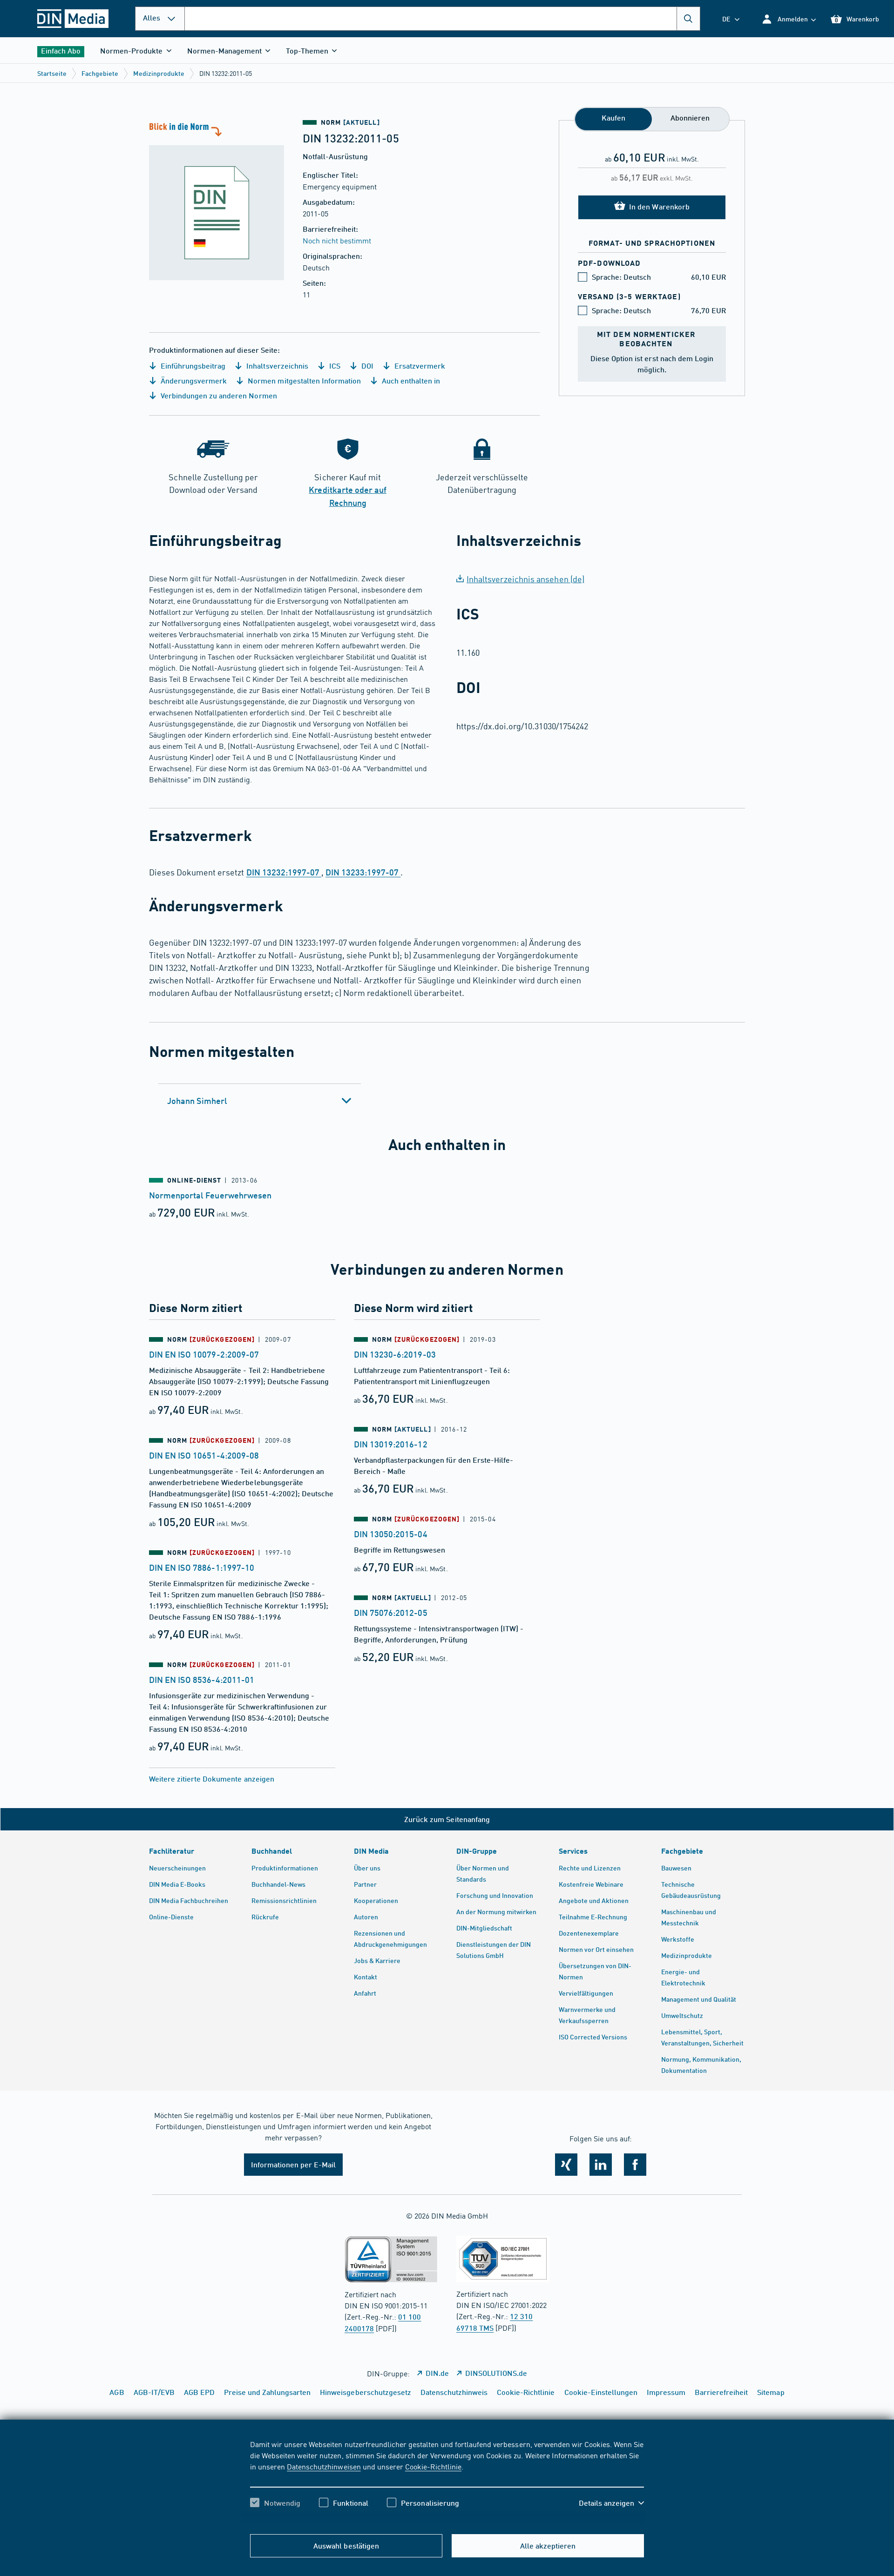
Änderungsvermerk (193, 380)
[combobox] (442, 19)
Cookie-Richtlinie (433, 2466)
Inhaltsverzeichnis (276, 366)
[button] (789, 19)
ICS (334, 366)
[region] (447, 2482)
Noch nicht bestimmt (337, 240)
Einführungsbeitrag (192, 366)
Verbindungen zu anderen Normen (218, 395)
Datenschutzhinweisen (324, 2466)
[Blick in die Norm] (217, 200)
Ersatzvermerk (419, 366)
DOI (366, 366)
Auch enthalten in (410, 380)
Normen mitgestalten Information (303, 380)
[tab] (260, 1101)
